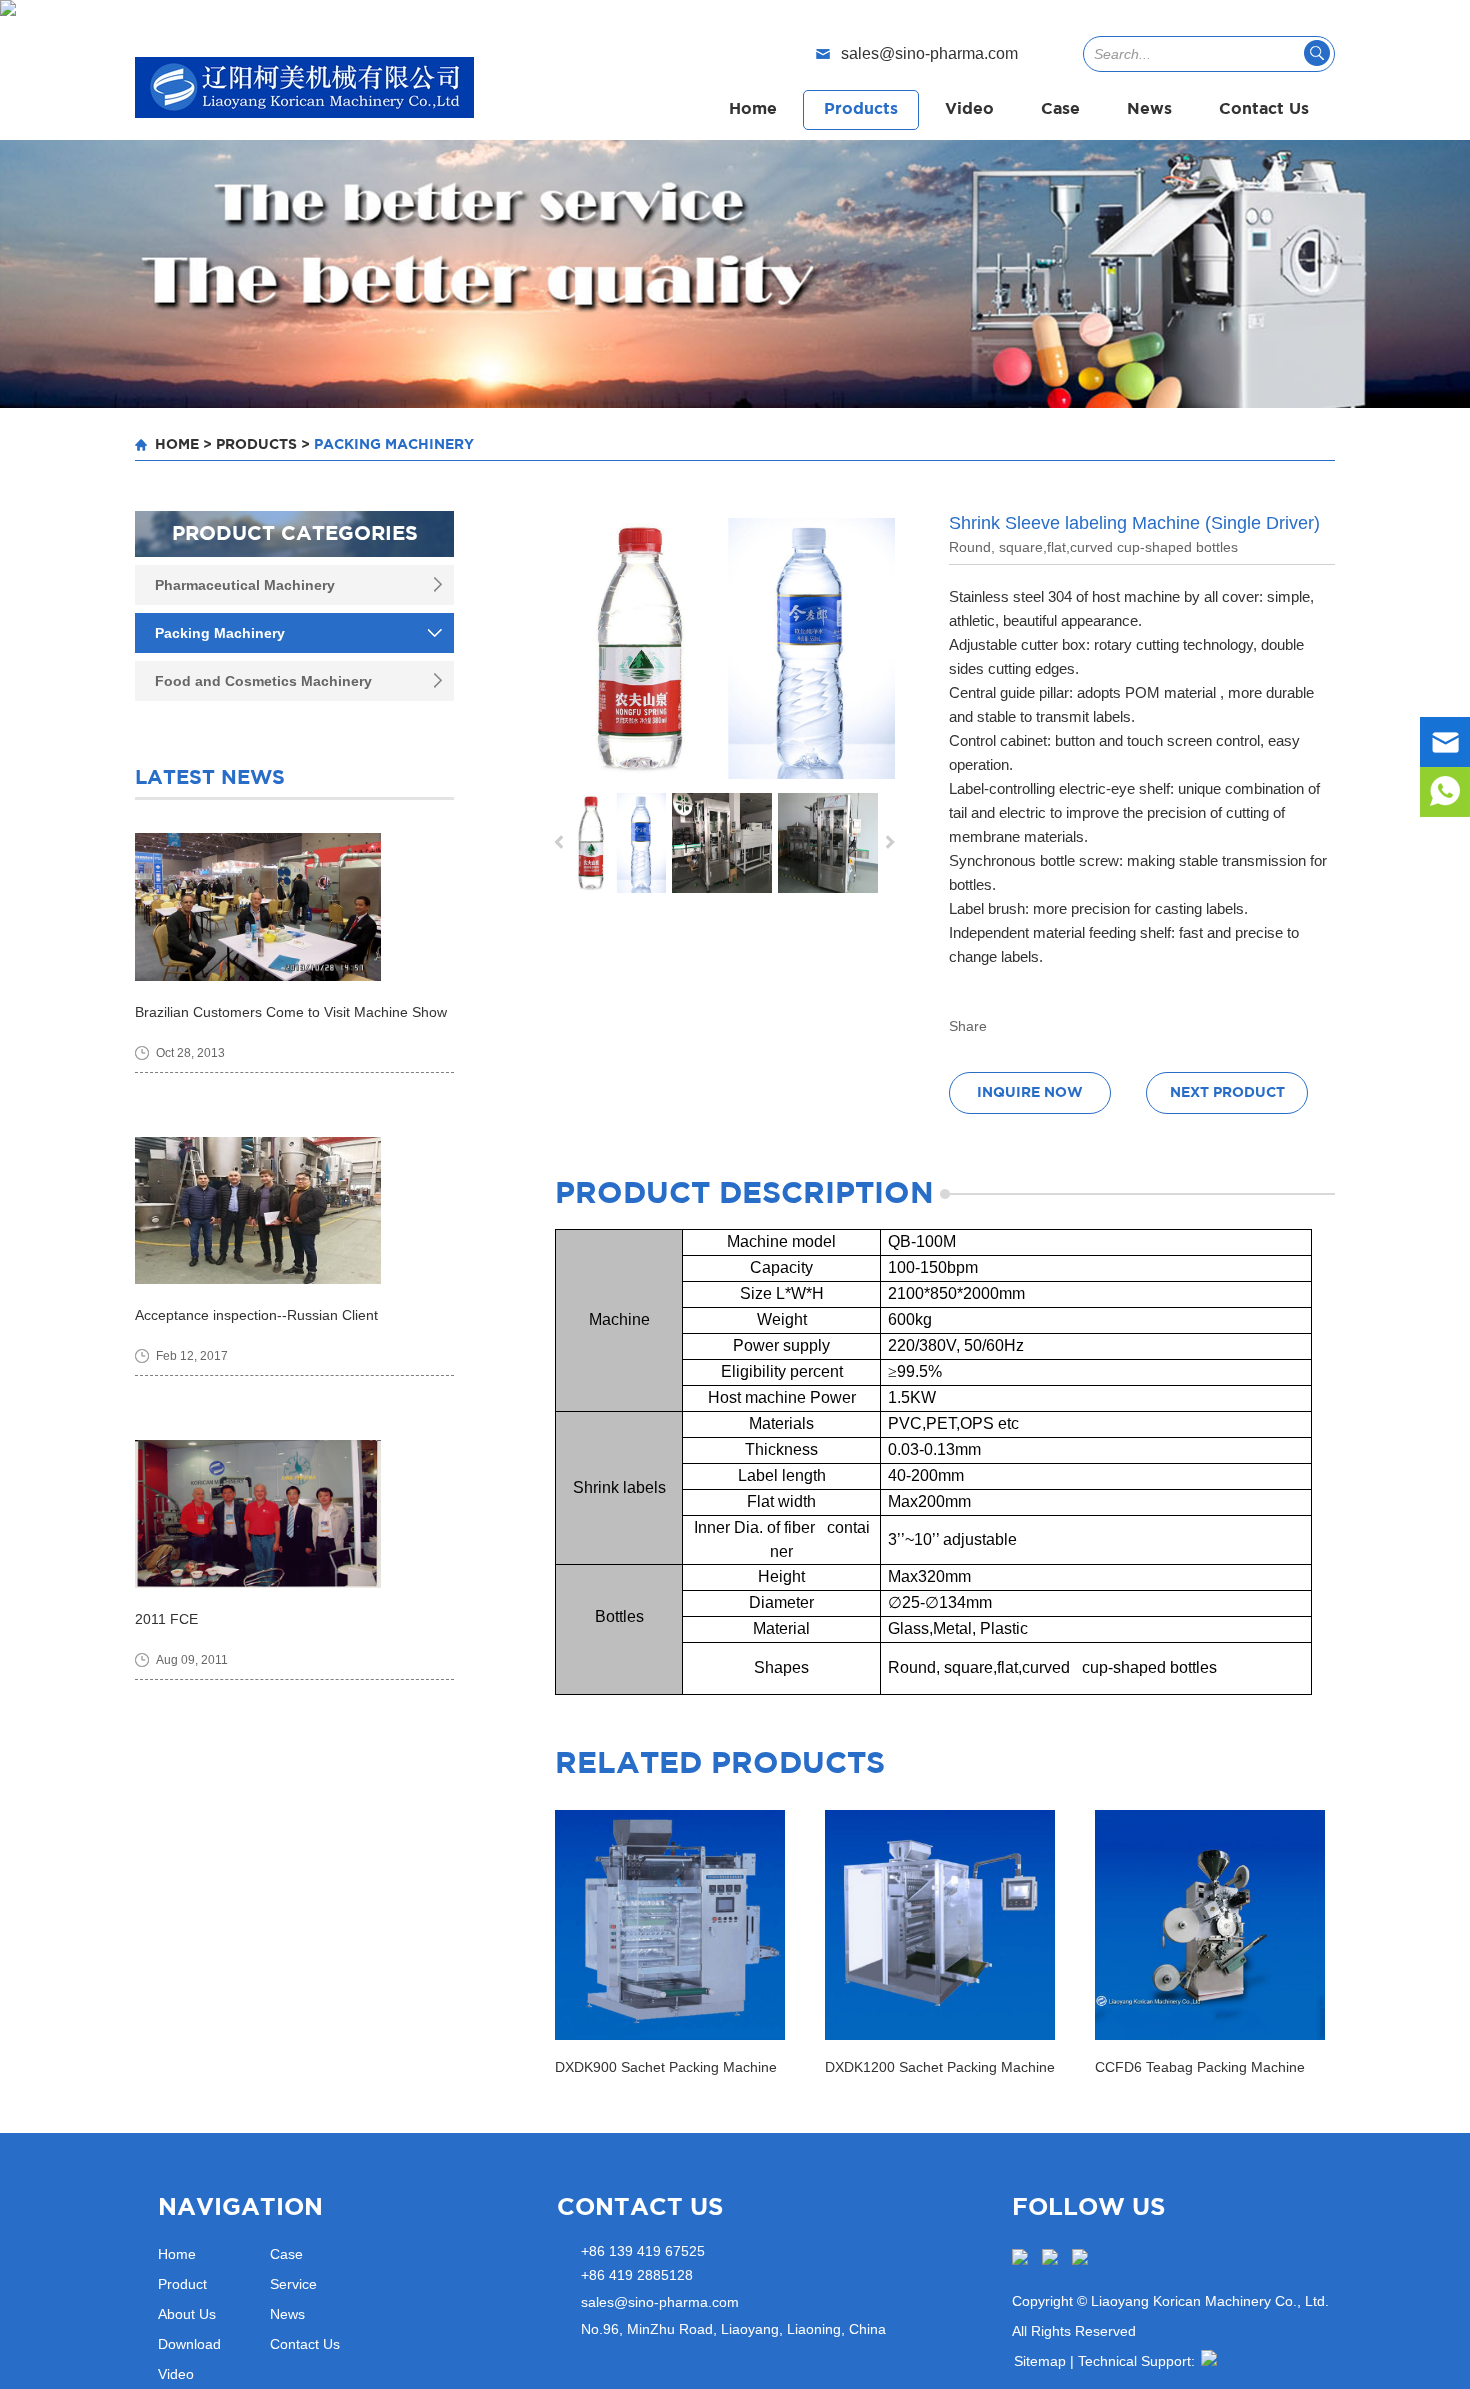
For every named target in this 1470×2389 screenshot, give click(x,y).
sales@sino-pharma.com (929, 53)
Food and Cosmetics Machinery (263, 681)
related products (720, 1764)
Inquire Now (1030, 1093)
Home (753, 109)
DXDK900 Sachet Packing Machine (666, 2067)
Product (182, 2284)
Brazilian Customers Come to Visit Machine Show (291, 1012)
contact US (640, 2208)
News (1149, 109)
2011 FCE (166, 1619)
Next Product (1227, 1093)
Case (1060, 109)
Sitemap (1040, 2361)
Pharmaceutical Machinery (245, 585)
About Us (187, 2314)
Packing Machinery (394, 445)
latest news (210, 778)
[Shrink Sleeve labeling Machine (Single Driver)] (725, 648)
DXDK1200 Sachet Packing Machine (940, 2067)
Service (293, 2284)
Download (189, 2344)
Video (969, 109)
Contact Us (1264, 109)
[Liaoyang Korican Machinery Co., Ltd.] (304, 87)
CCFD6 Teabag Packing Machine (1200, 2067)
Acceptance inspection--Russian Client (256, 1315)
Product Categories (295, 534)
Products (861, 109)
